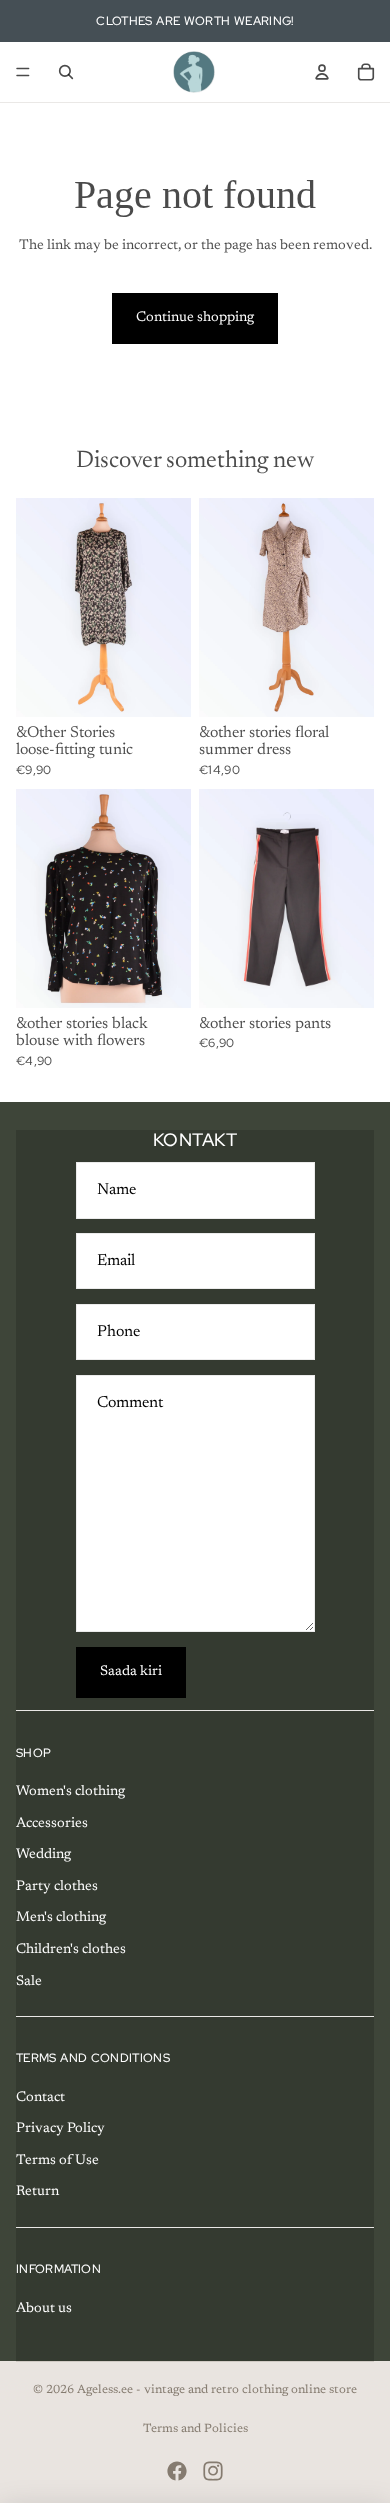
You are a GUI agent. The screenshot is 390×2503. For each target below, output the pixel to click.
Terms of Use (57, 2161)
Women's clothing (70, 1792)
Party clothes (57, 1887)
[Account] (322, 72)
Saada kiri (131, 1672)
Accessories (52, 1824)
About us (44, 2309)
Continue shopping (195, 318)
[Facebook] (177, 2471)
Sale (29, 1982)
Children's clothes (71, 1950)
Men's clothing (61, 1918)
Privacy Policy (60, 2129)
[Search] (66, 72)
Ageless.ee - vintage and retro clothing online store (217, 2390)
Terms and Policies (195, 2429)
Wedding (43, 1855)
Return (37, 2192)
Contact (40, 2098)
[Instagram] (213, 2471)
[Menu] (23, 72)
